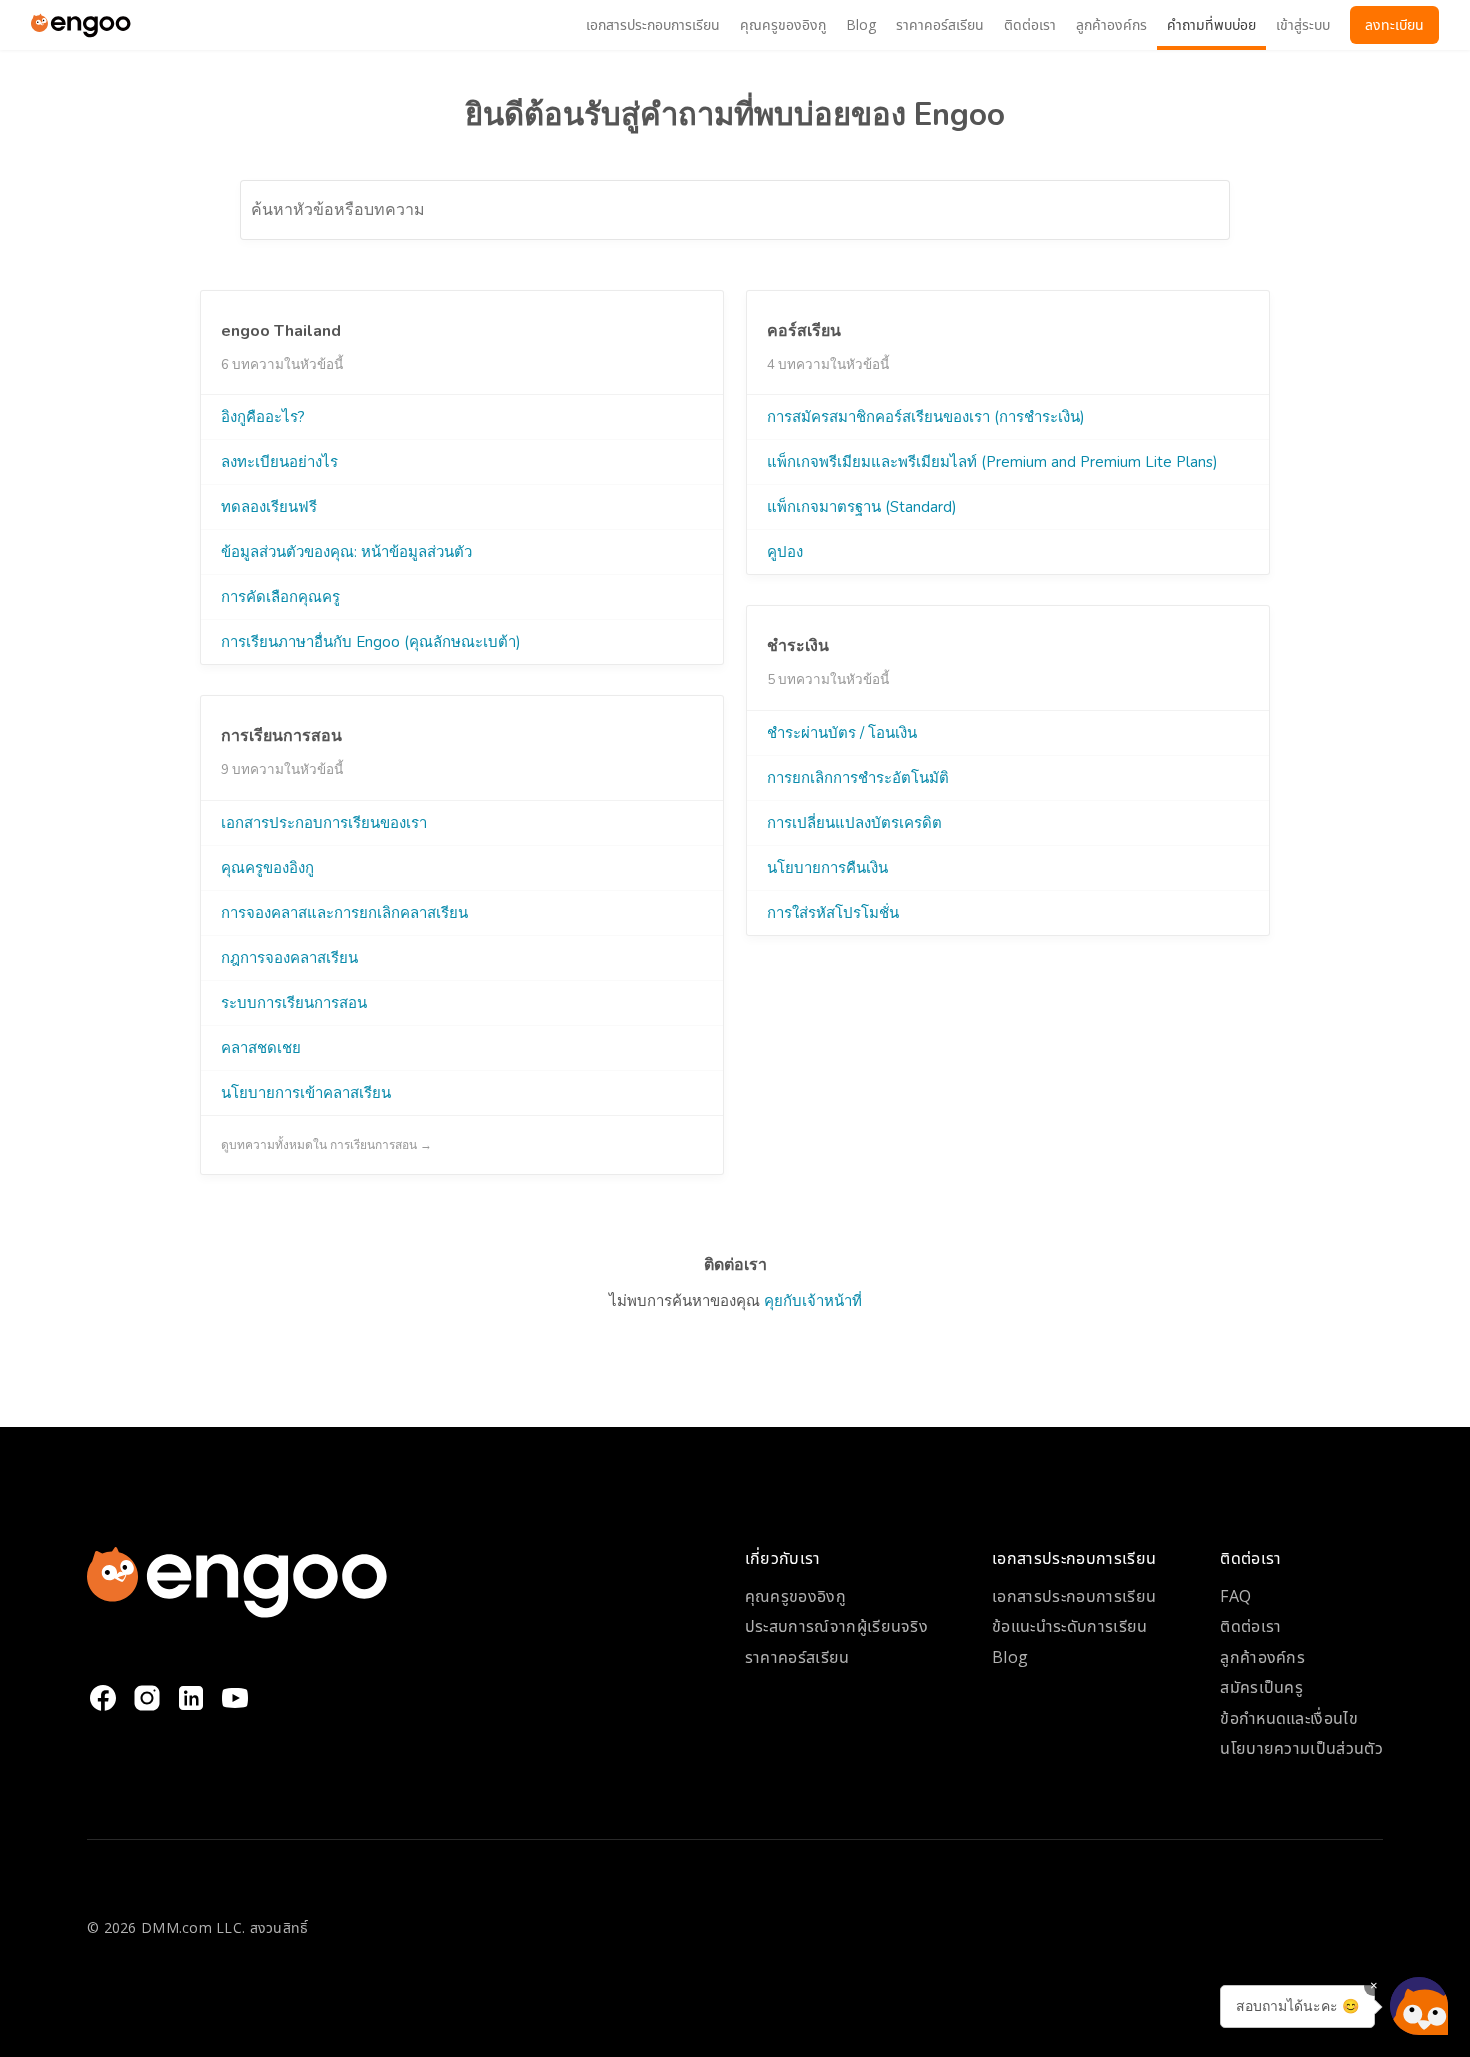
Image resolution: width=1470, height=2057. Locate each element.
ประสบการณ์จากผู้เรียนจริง (836, 1626)
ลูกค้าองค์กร (1262, 1657)
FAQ (1235, 1596)
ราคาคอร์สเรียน (797, 1657)
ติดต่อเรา (1250, 1626)
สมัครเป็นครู (1261, 1687)
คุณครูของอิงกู (795, 1596)
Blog (1010, 1657)
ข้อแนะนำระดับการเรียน (1069, 1626)
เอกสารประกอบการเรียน (1074, 1596)
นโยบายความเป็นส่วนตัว (1301, 1748)
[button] (1419, 2006)
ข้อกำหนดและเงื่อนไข (1289, 1718)
